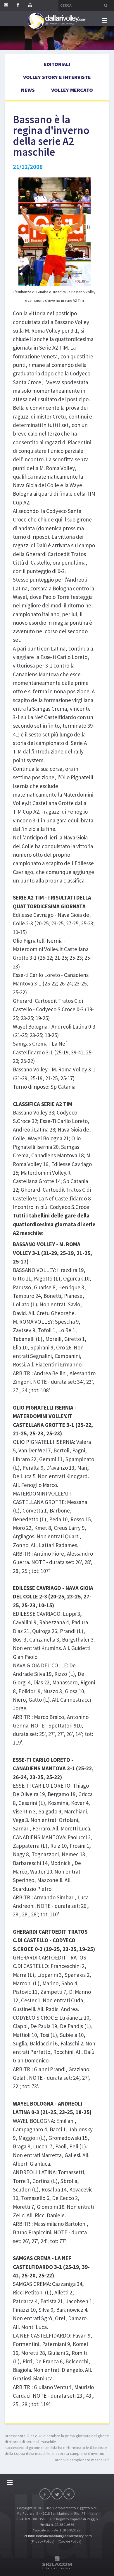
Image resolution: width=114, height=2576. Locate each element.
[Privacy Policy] (43, 2541)
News (28, 90)
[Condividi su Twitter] (57, 2494)
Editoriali (57, 64)
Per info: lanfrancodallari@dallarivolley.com (57, 2536)
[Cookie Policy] (69, 2541)
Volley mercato (72, 90)
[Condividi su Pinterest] (69, 2494)
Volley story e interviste (57, 77)
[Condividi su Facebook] (45, 2494)
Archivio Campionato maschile (81, 2460)
